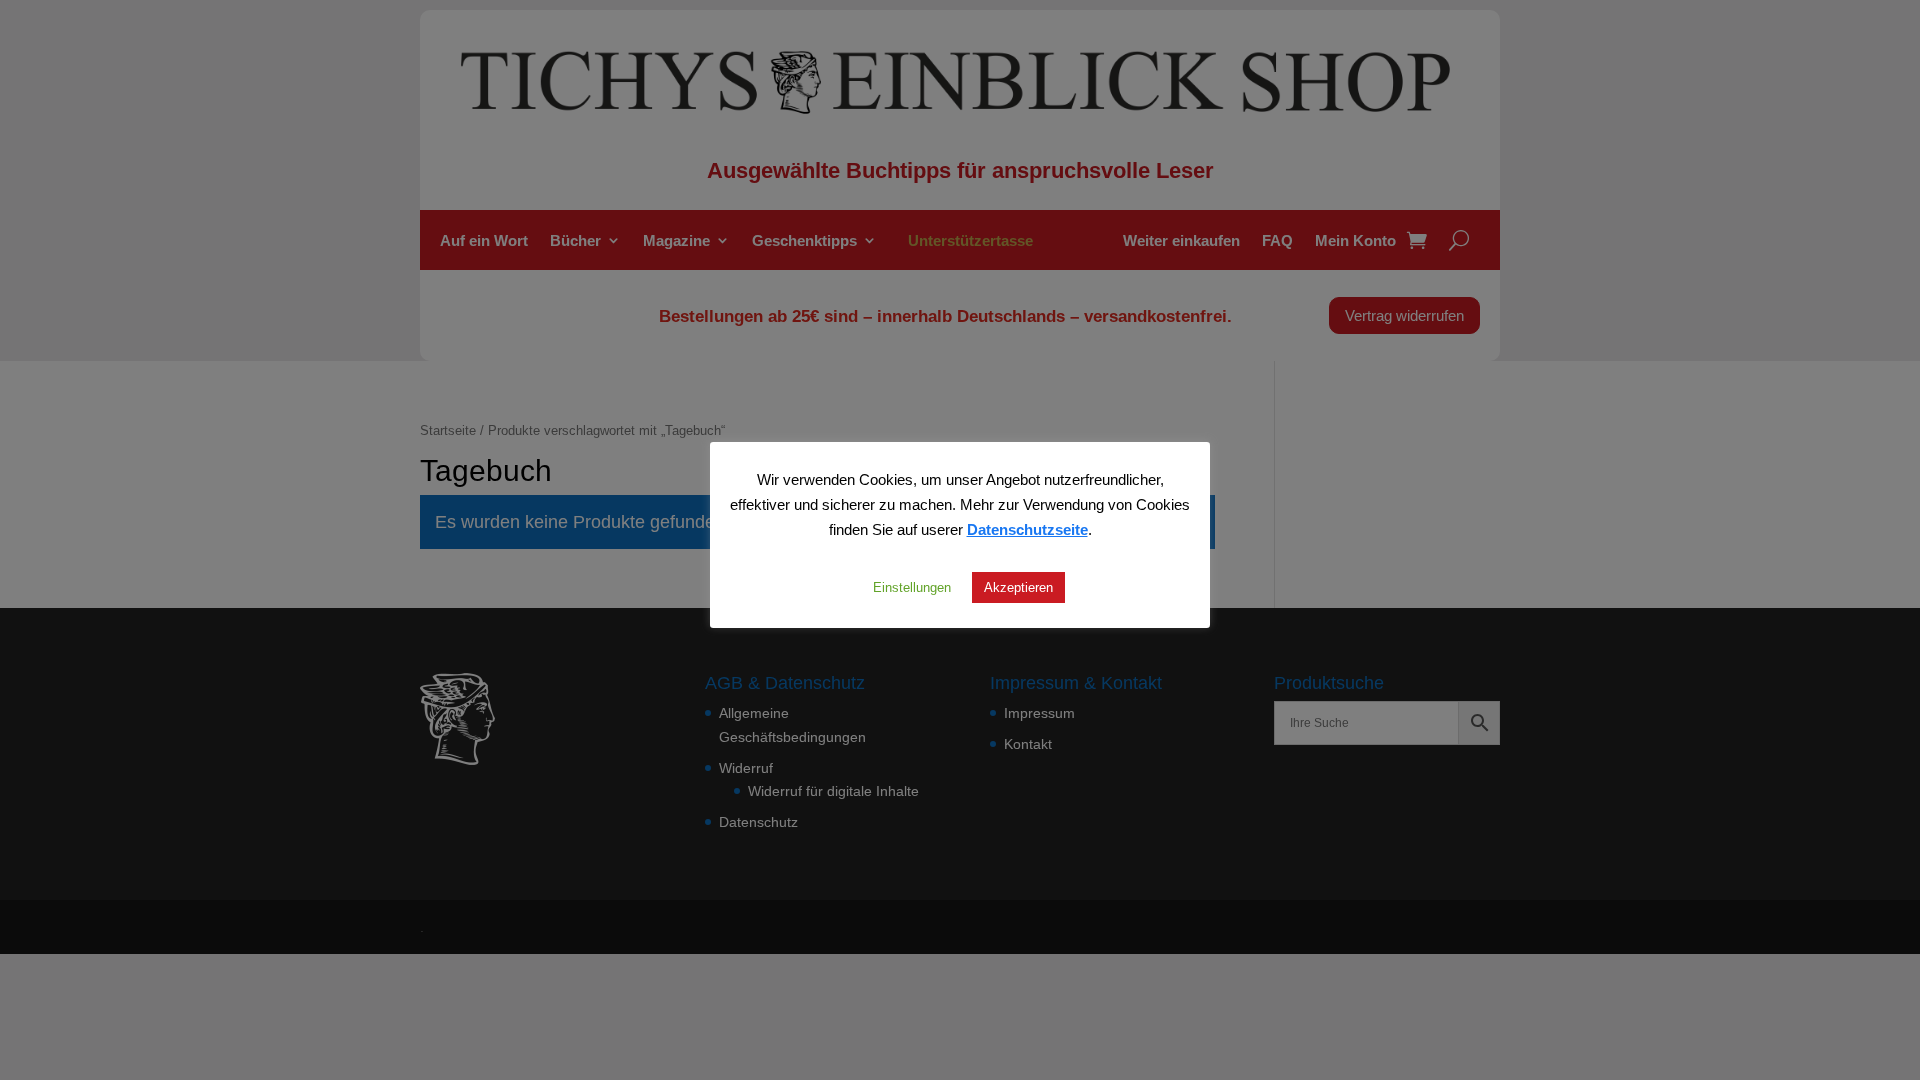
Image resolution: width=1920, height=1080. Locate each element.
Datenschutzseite (1027, 529)
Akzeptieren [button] (1018, 587)
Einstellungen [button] (912, 587)
